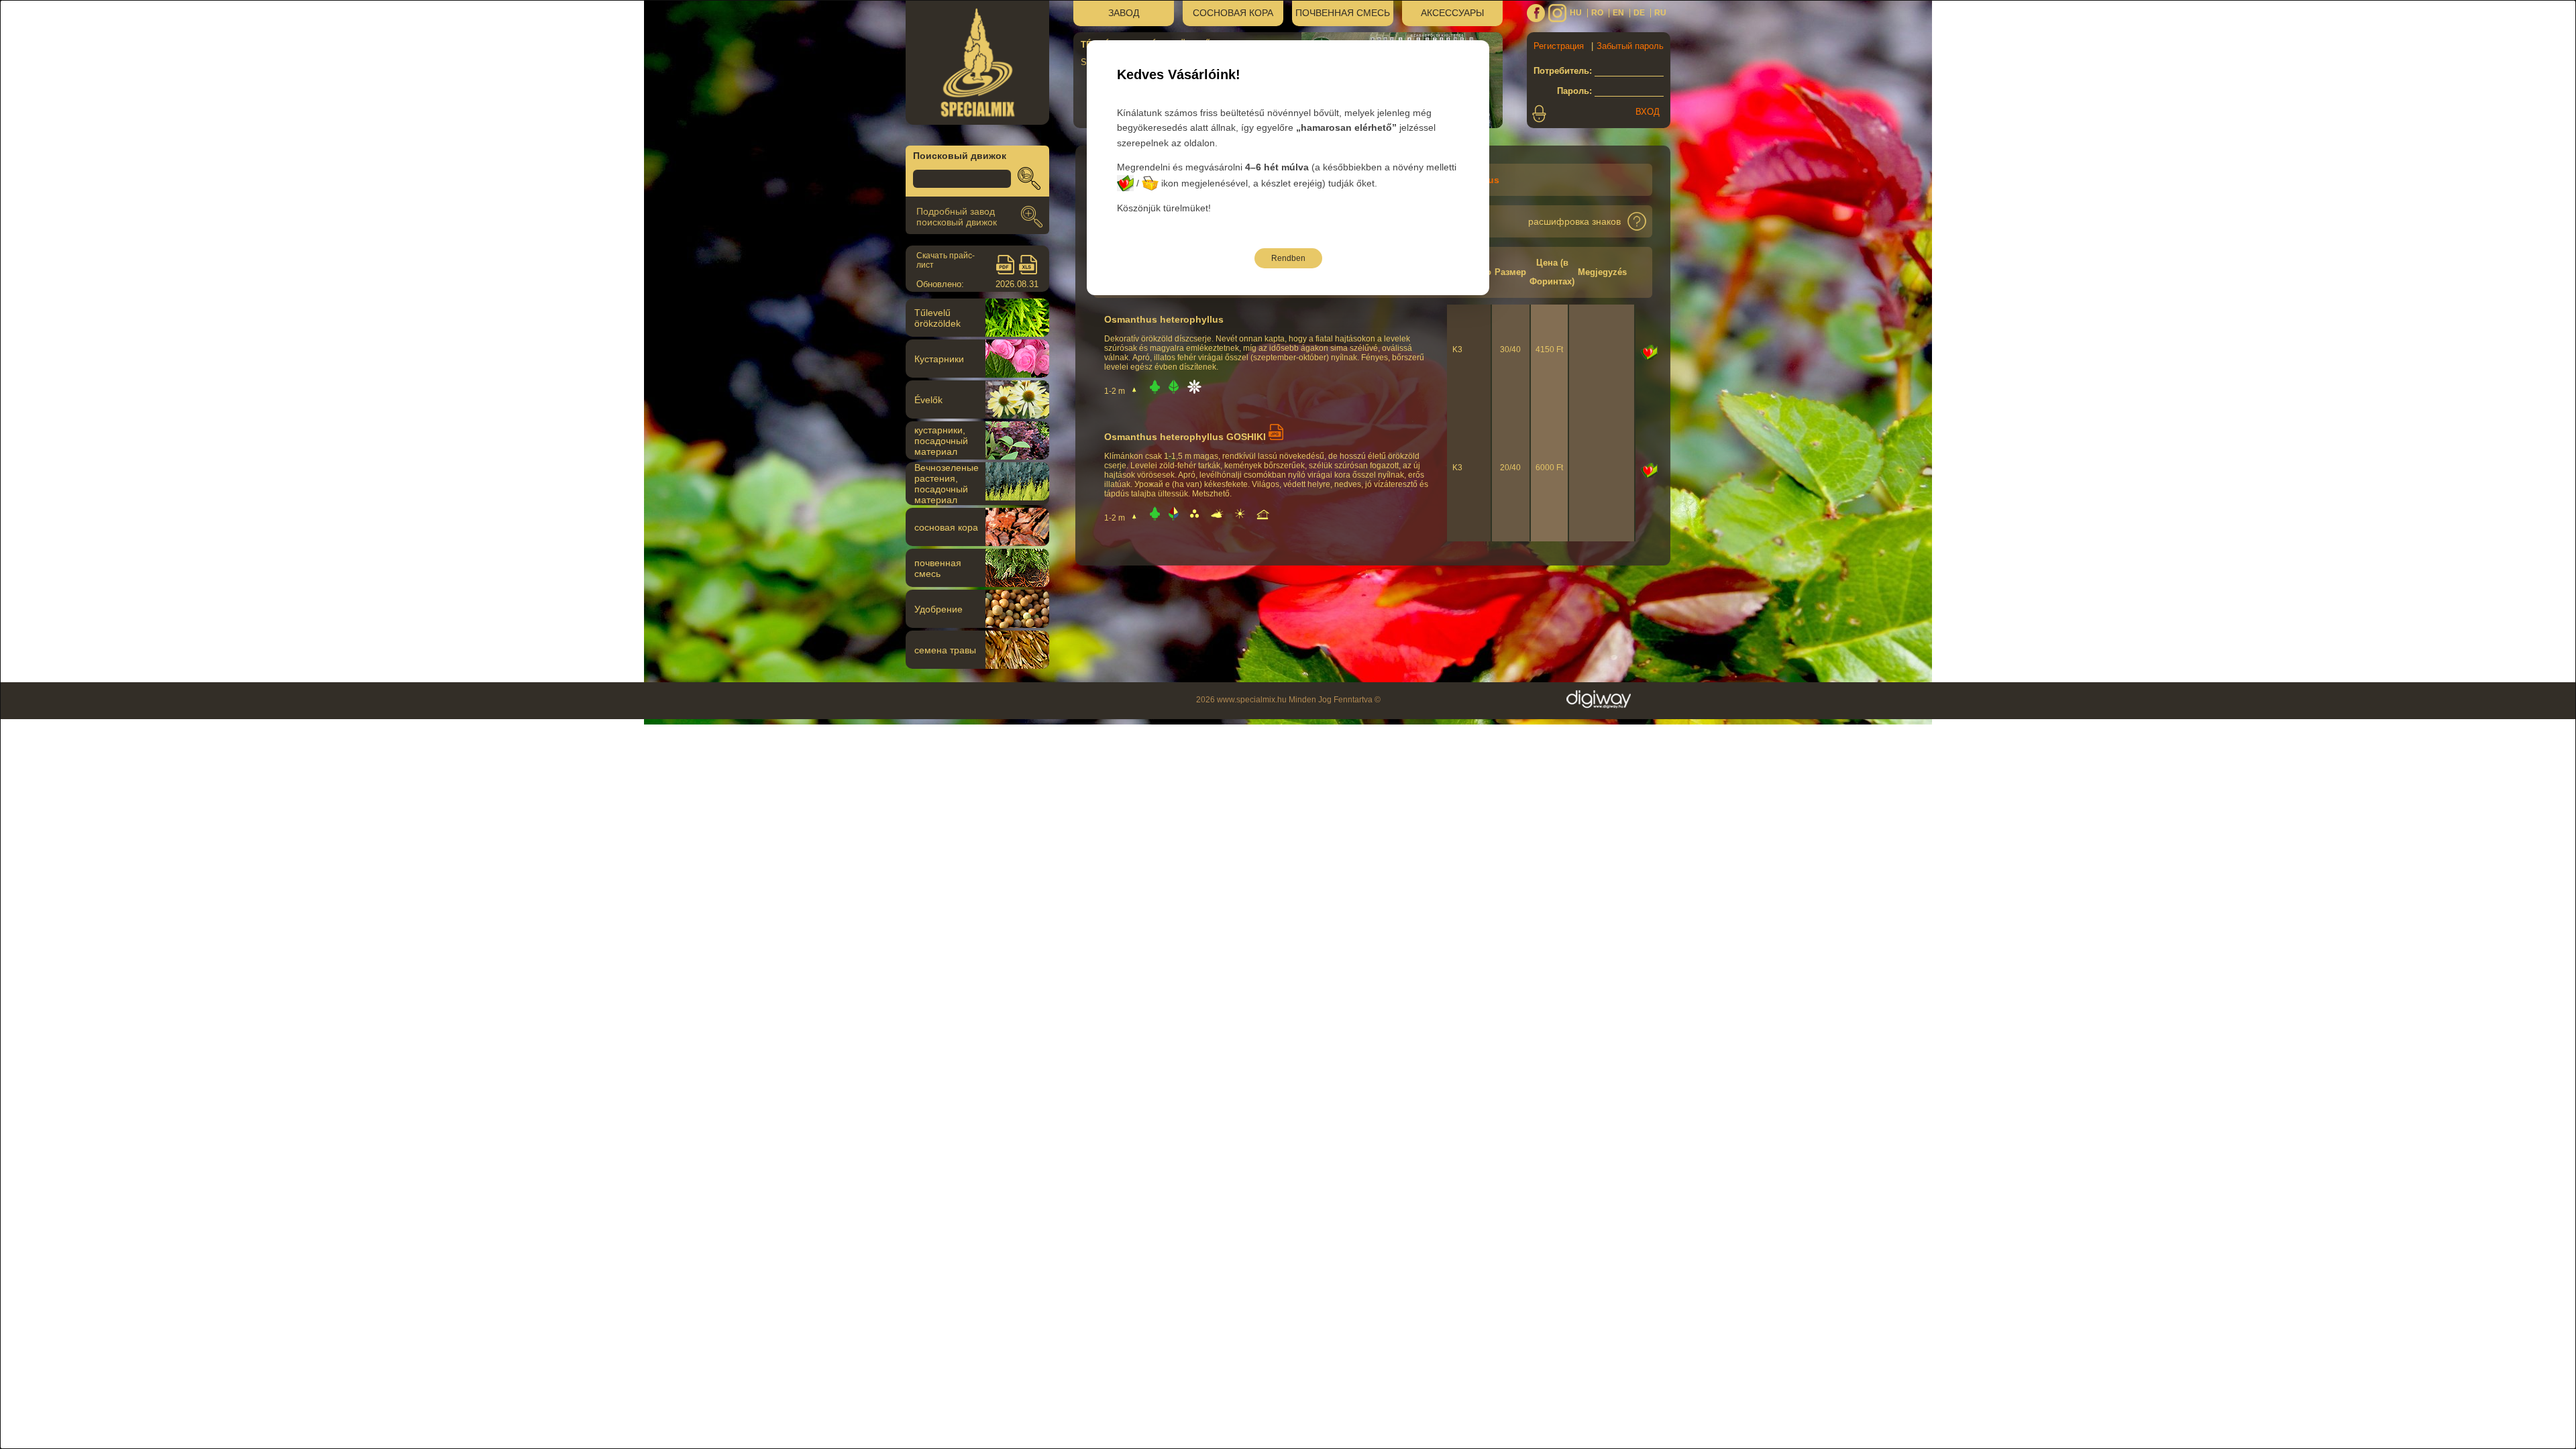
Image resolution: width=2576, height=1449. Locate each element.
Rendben (1288, 258)
